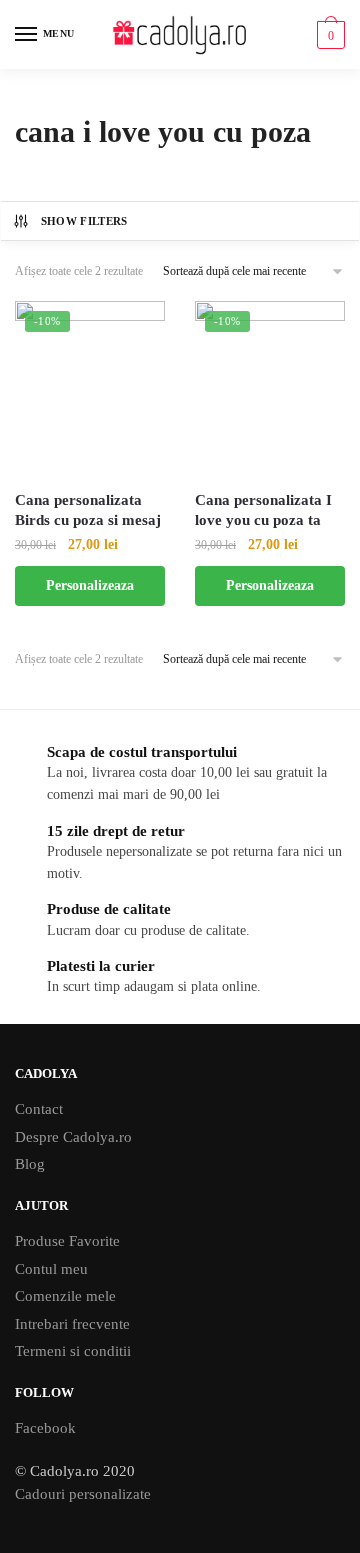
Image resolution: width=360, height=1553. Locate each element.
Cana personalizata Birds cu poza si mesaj (88, 510)
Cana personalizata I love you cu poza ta (263, 510)
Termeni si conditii (73, 1351)
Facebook (45, 1428)
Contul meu (51, 1269)
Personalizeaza (90, 585)
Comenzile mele (65, 1296)
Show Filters (84, 221)
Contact (39, 1109)
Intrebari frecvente (72, 1324)
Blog (30, 1164)
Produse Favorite (67, 1241)
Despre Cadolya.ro (73, 1137)
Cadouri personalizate (83, 1494)
